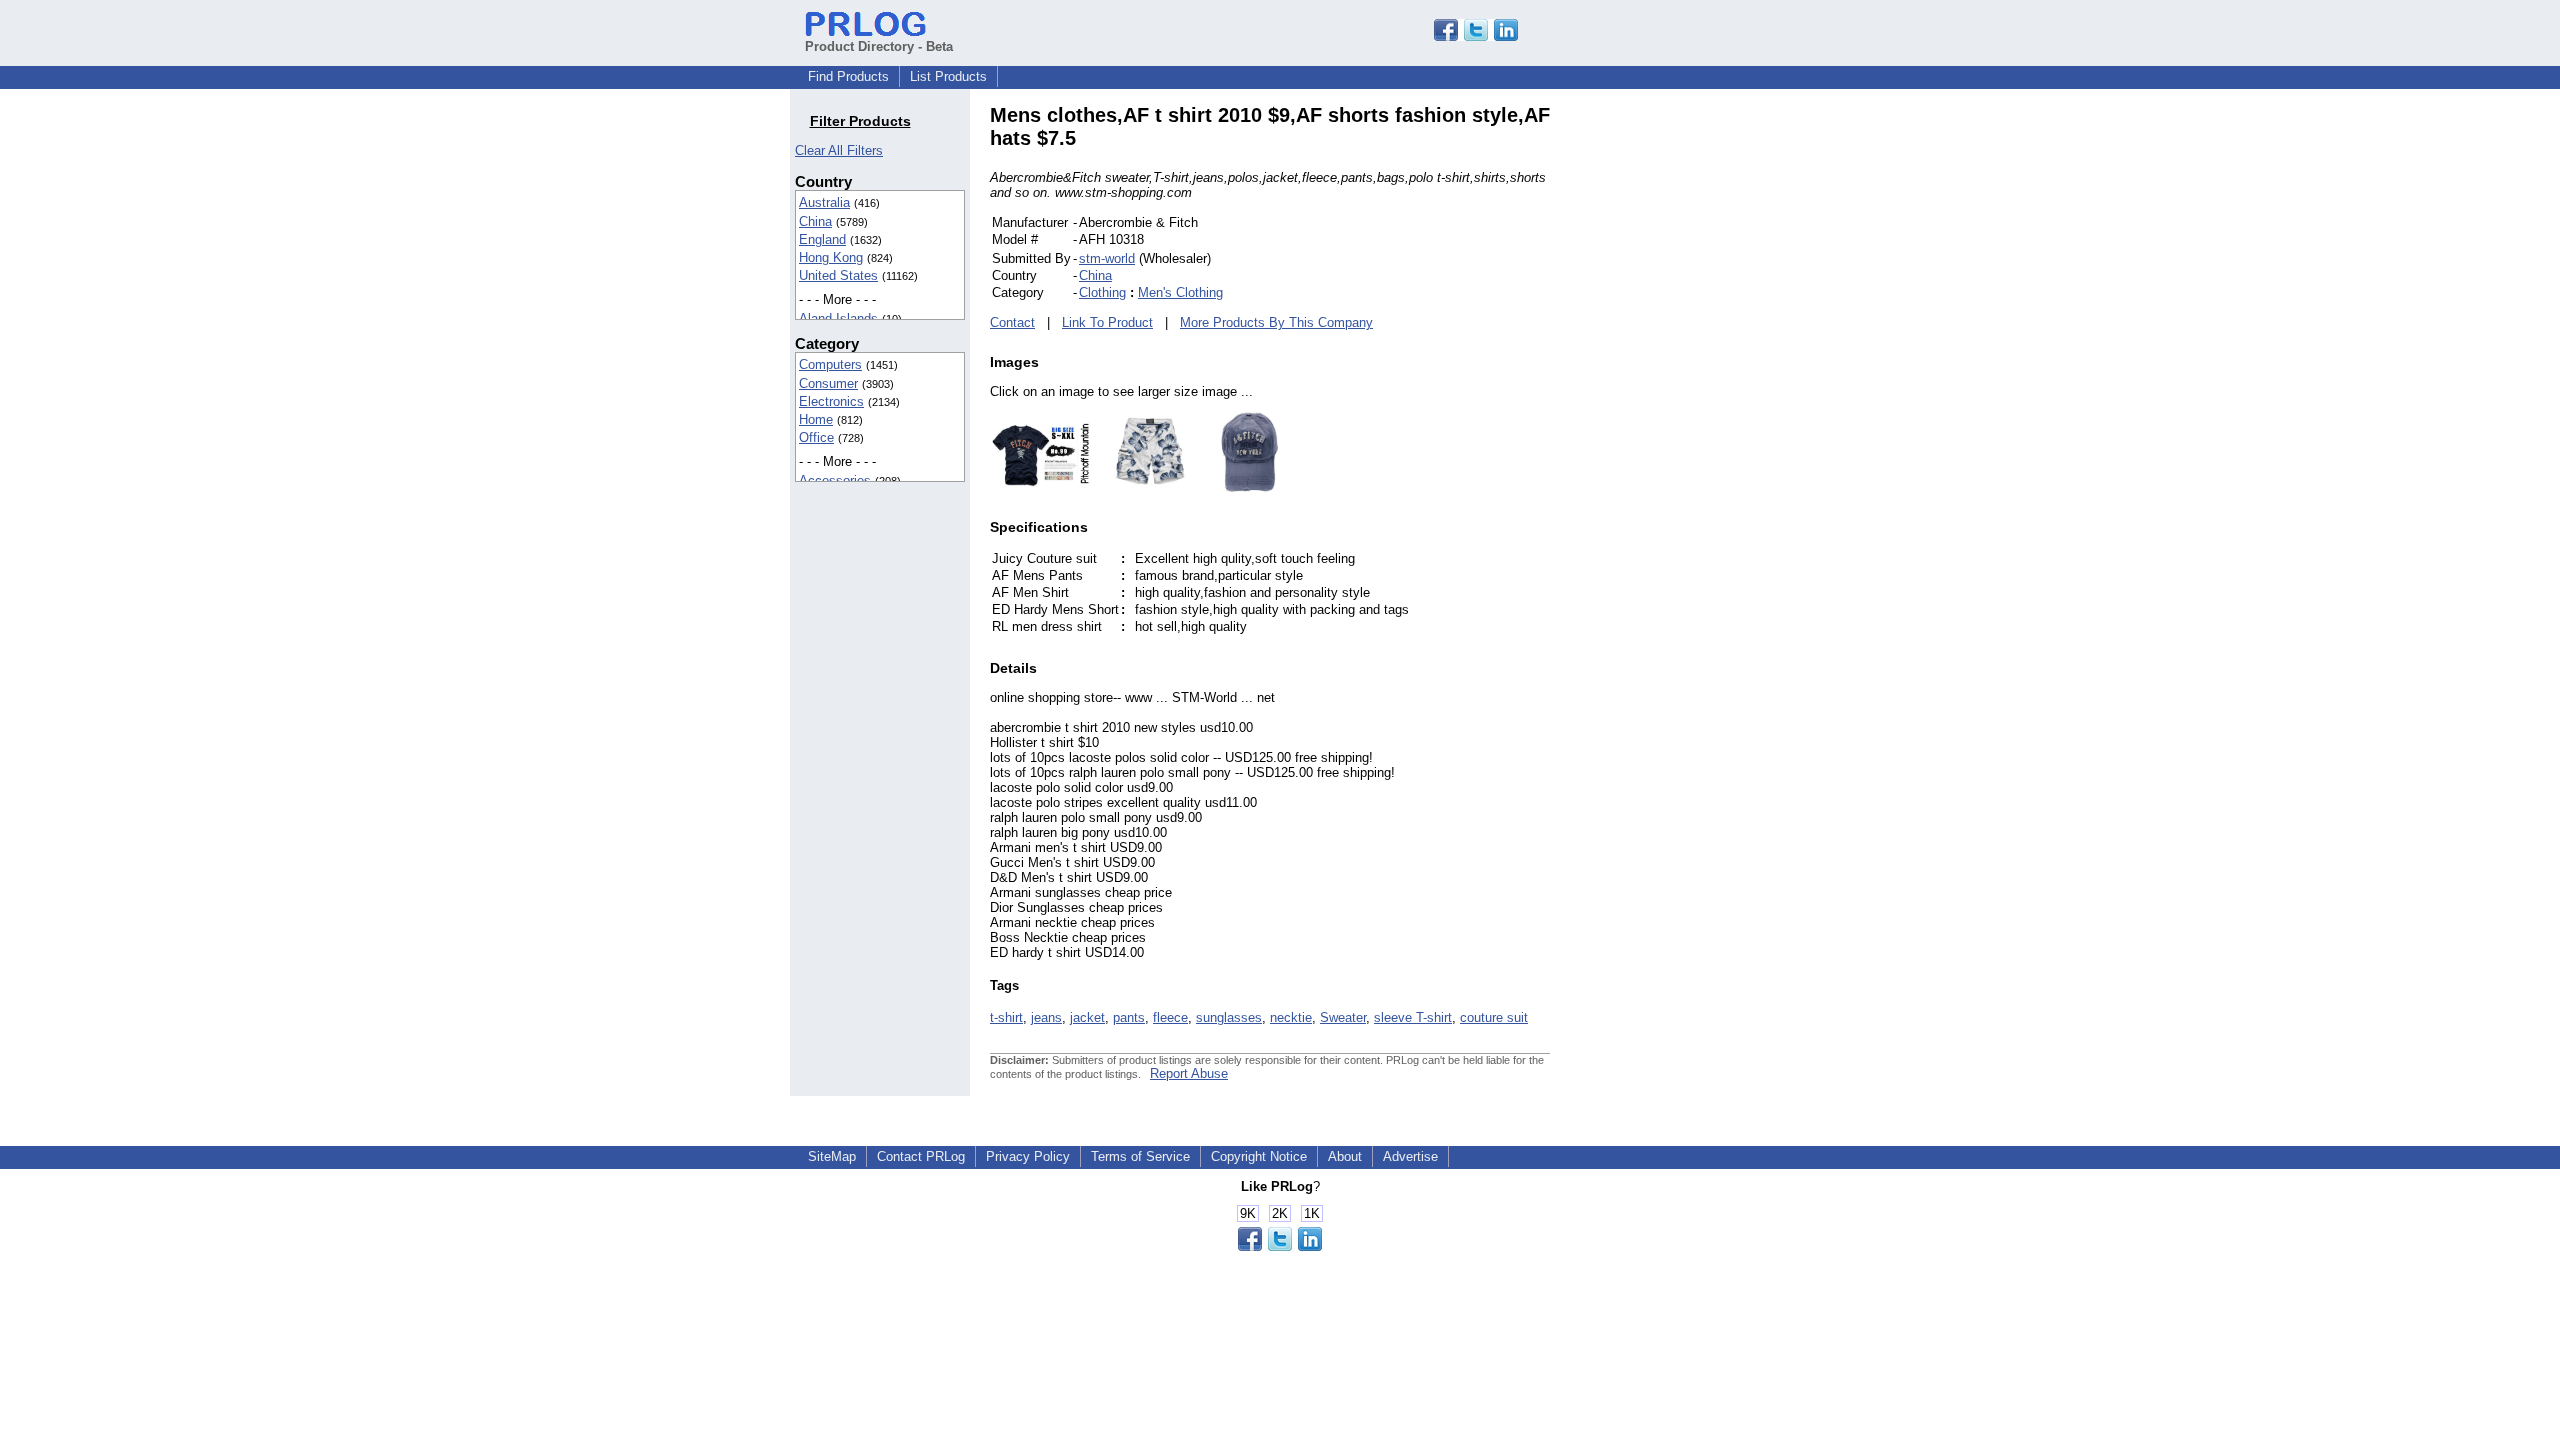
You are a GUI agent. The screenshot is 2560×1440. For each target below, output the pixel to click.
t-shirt (1006, 1017)
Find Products (848, 76)
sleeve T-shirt (1413, 1017)
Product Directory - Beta (879, 46)
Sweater (1343, 1017)
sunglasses (1229, 1017)
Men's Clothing (1180, 292)
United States (838, 275)
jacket (1087, 1017)
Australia (824, 202)
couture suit (1494, 1017)
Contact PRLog (921, 1156)
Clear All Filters (839, 150)
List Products (948, 76)
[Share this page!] (1476, 36)
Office (816, 437)
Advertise (1410, 1156)
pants (1129, 1017)
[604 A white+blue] (1140, 487)
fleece (1170, 1017)
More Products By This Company (1276, 322)
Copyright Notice (1259, 1156)
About (1345, 1156)
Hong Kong (831, 257)
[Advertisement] (1685, 404)
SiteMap (832, 1156)
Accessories (835, 480)
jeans (1046, 1017)
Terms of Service (1140, 1156)
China (815, 221)
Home (816, 419)
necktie (1291, 1017)
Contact (1012, 322)
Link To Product (1107, 322)
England (822, 239)
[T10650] (1040, 487)
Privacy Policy (1028, 1156)
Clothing (1102, 292)
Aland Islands (838, 318)
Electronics (831, 401)
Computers (830, 364)
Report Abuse (1189, 1073)
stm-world (1107, 258)
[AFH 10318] (1240, 487)
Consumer (828, 383)
